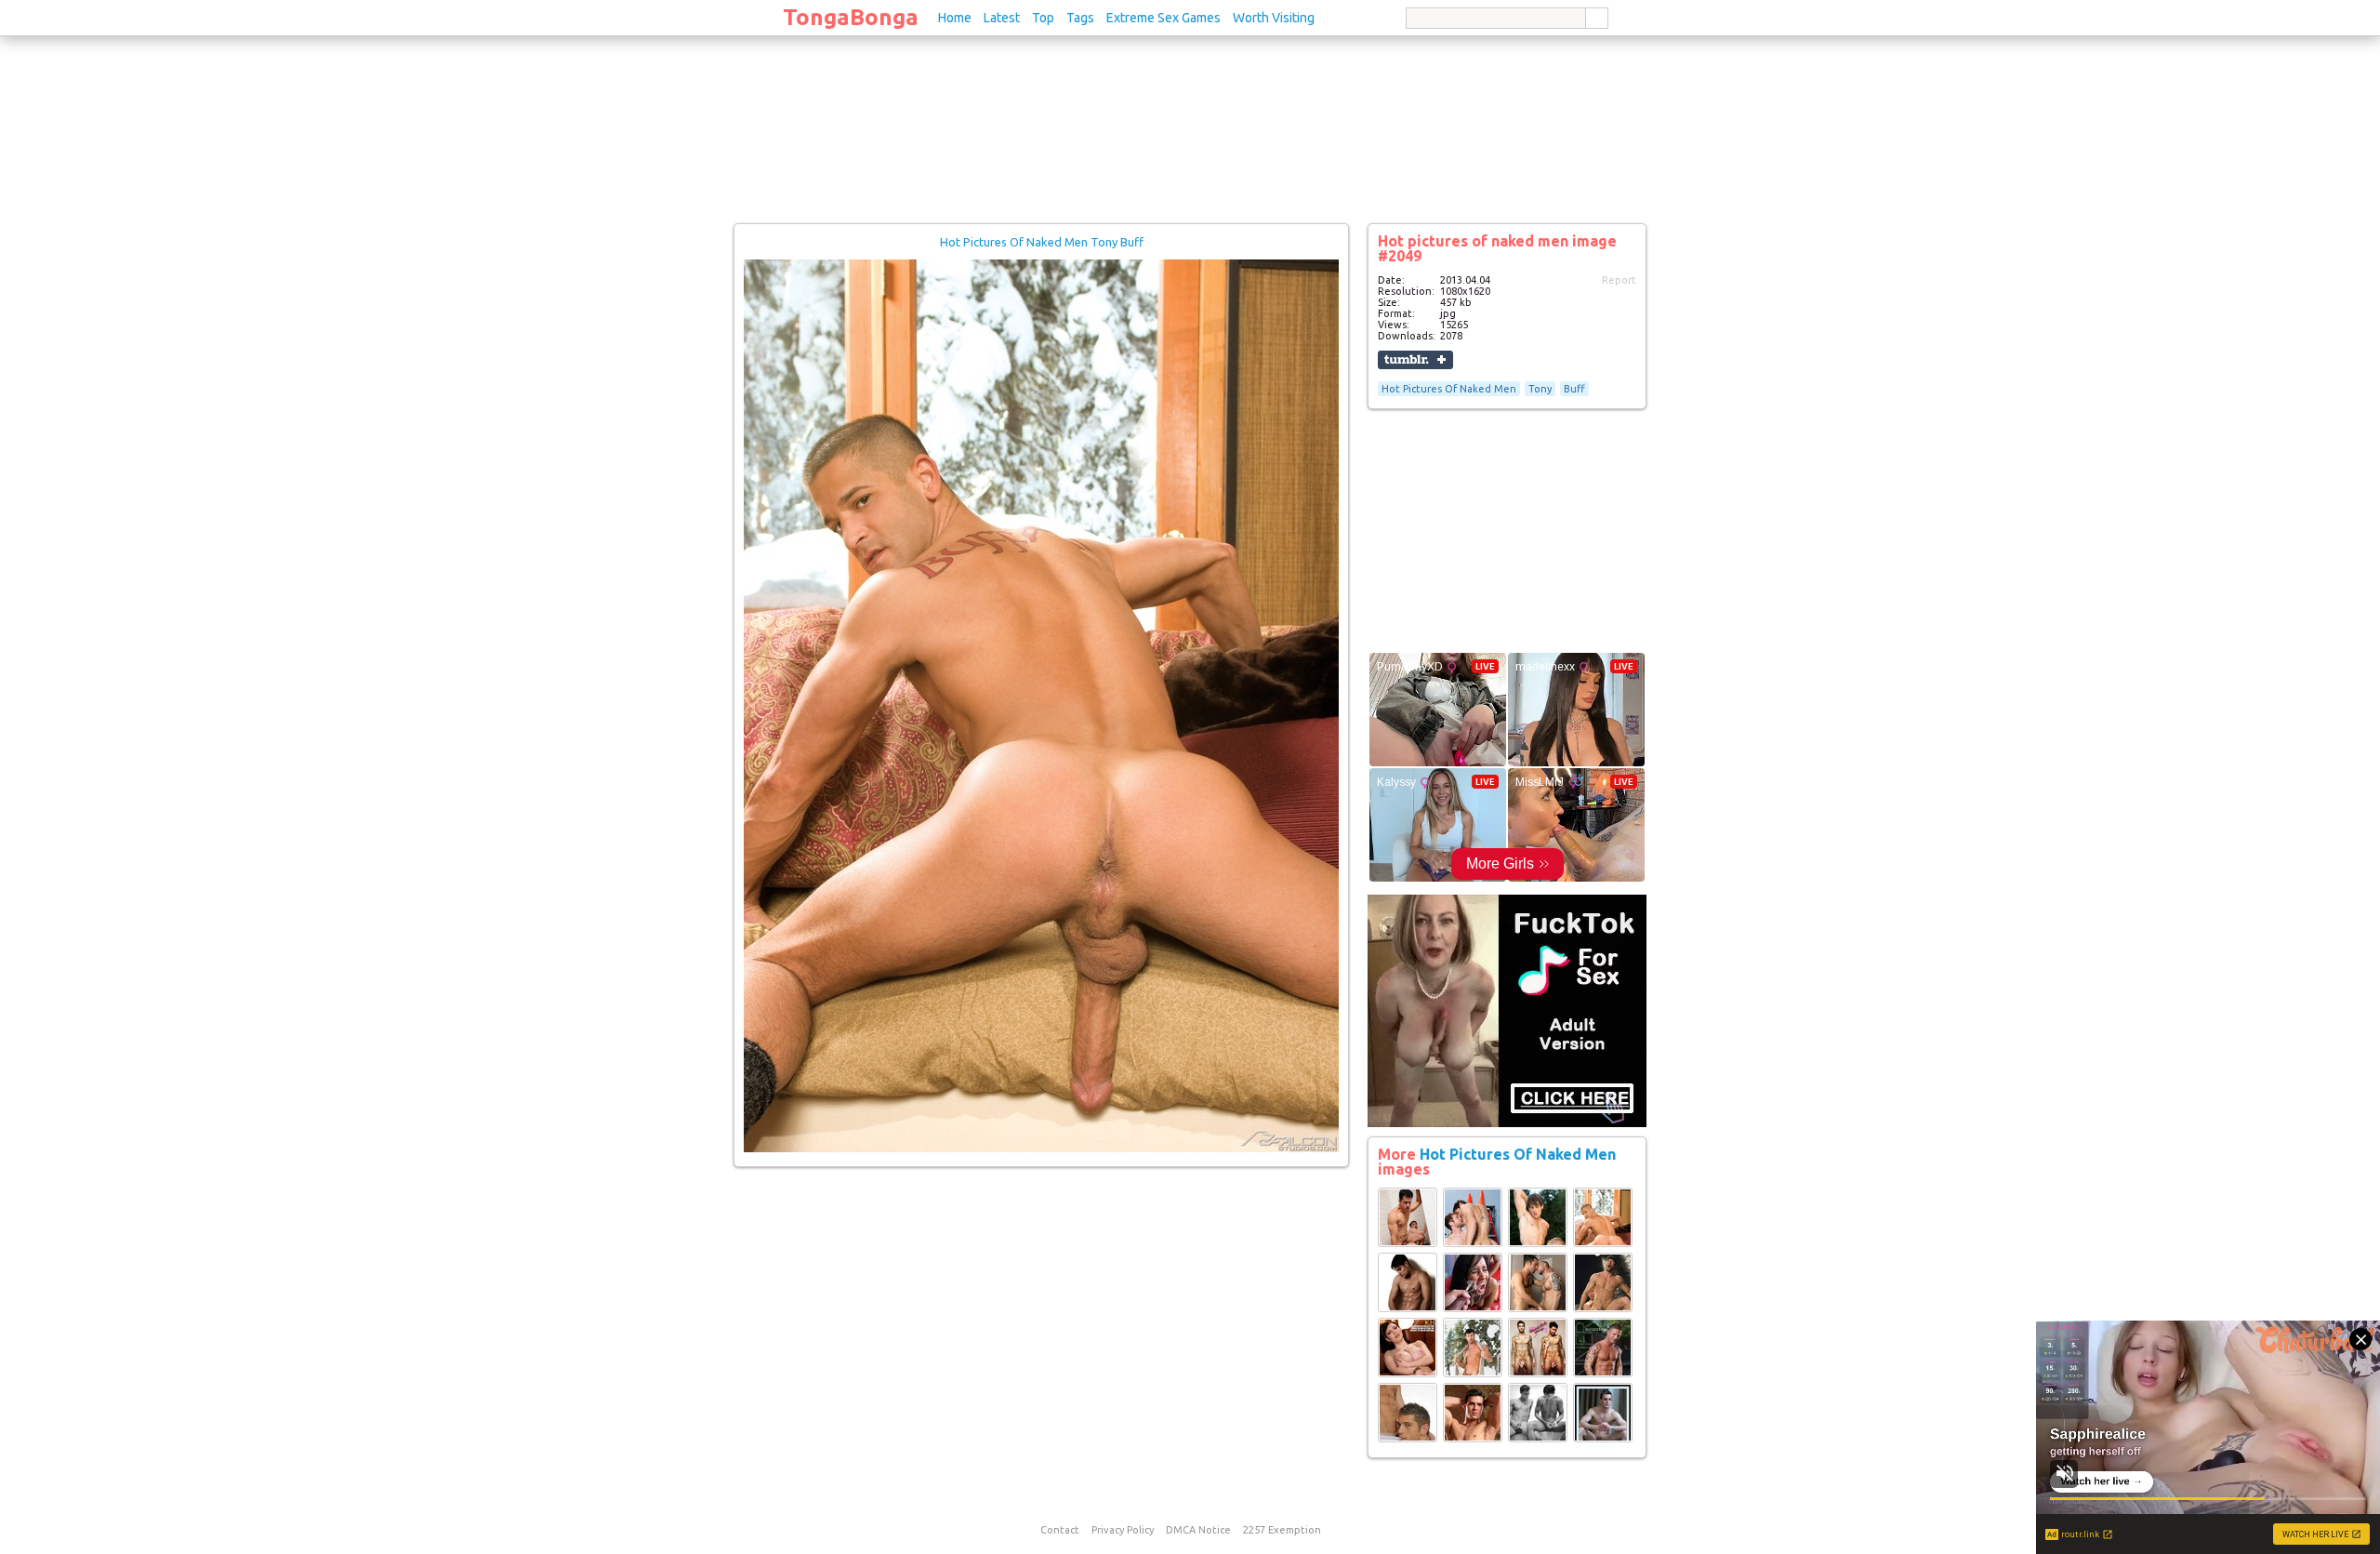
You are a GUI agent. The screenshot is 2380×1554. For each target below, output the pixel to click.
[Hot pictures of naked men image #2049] (1041, 1149)
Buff (1574, 389)
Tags (1080, 18)
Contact (1060, 1530)
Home (955, 18)
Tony (1540, 389)
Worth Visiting (1274, 18)
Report (1619, 280)
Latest (1002, 18)
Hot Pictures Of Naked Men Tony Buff (1042, 242)
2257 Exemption (1282, 1530)
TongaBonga (851, 17)
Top (1043, 18)
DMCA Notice (1198, 1530)
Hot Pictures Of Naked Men (1449, 389)
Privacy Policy (1123, 1530)
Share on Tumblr (1415, 360)
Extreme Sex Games (1164, 18)
